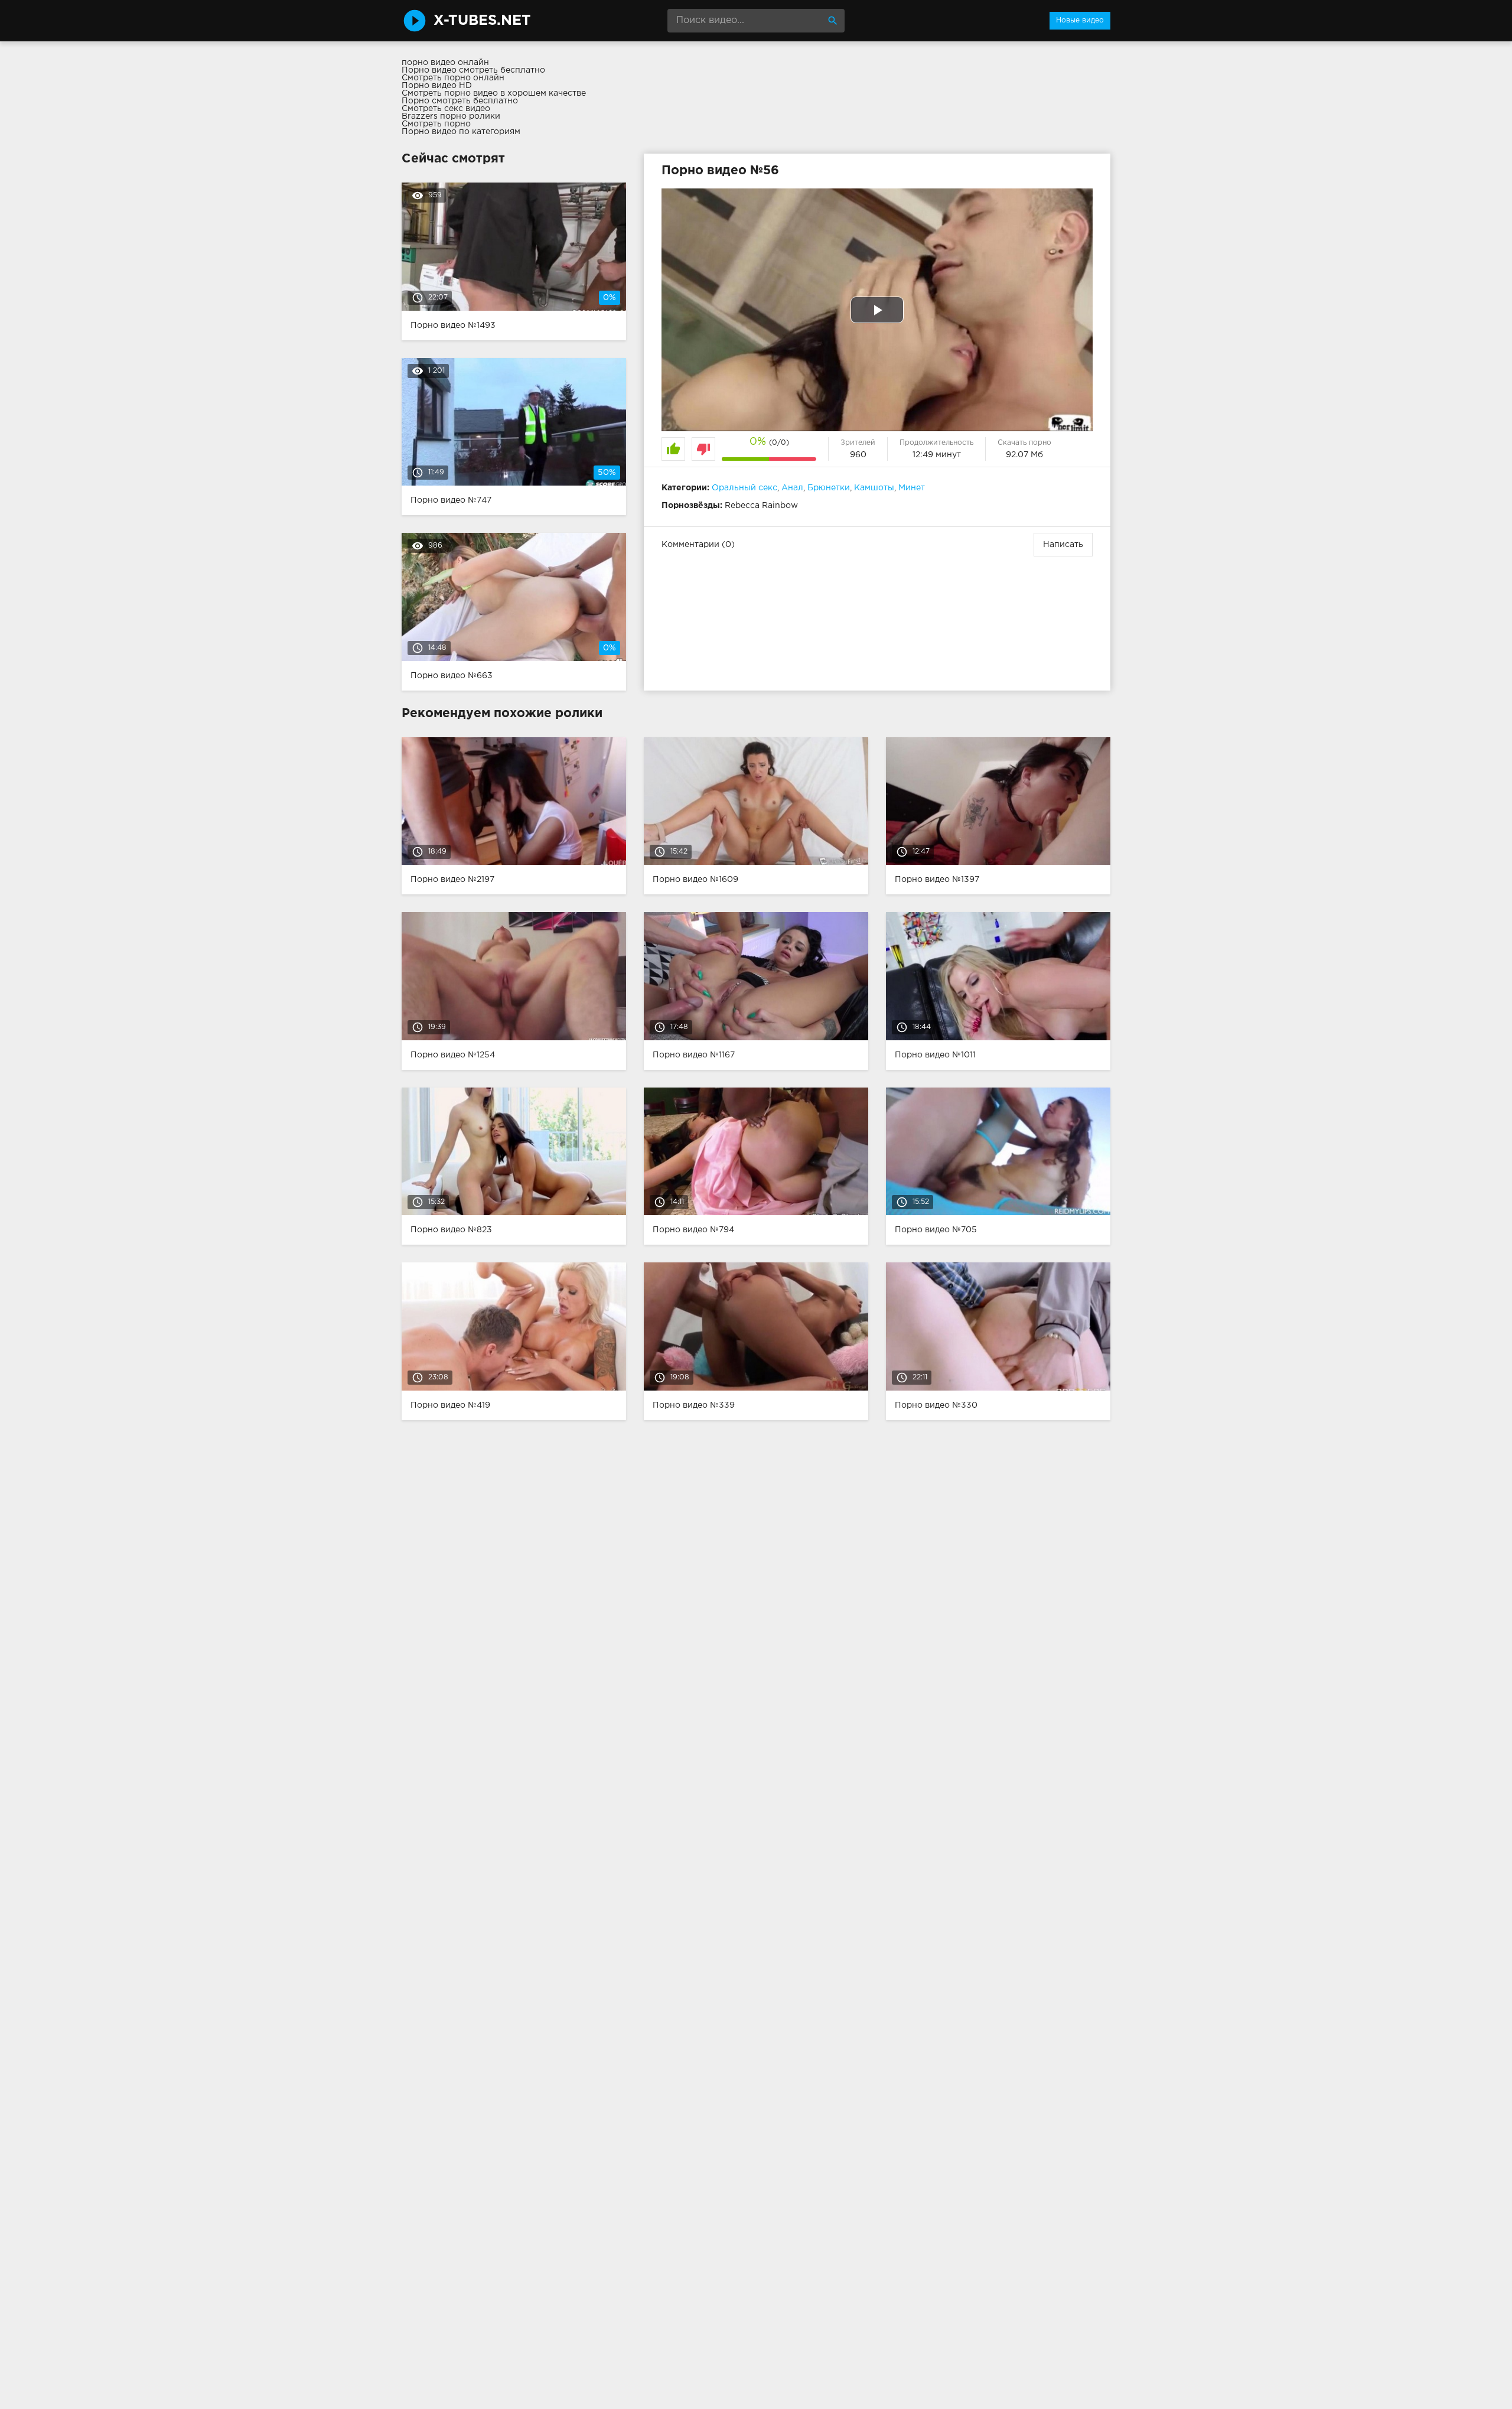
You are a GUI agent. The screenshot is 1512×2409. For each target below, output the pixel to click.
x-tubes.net (482, 21)
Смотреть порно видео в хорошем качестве (494, 93)
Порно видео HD (437, 86)
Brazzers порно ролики (451, 116)
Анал (792, 488)
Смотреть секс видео (446, 109)
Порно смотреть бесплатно (460, 101)
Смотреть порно (436, 124)
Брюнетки (829, 488)
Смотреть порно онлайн (453, 78)
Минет (912, 488)
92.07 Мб (1024, 455)
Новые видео (1080, 20)
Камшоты (874, 488)
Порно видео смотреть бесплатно (473, 70)
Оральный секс (744, 488)
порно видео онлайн (445, 63)
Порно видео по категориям (461, 132)
